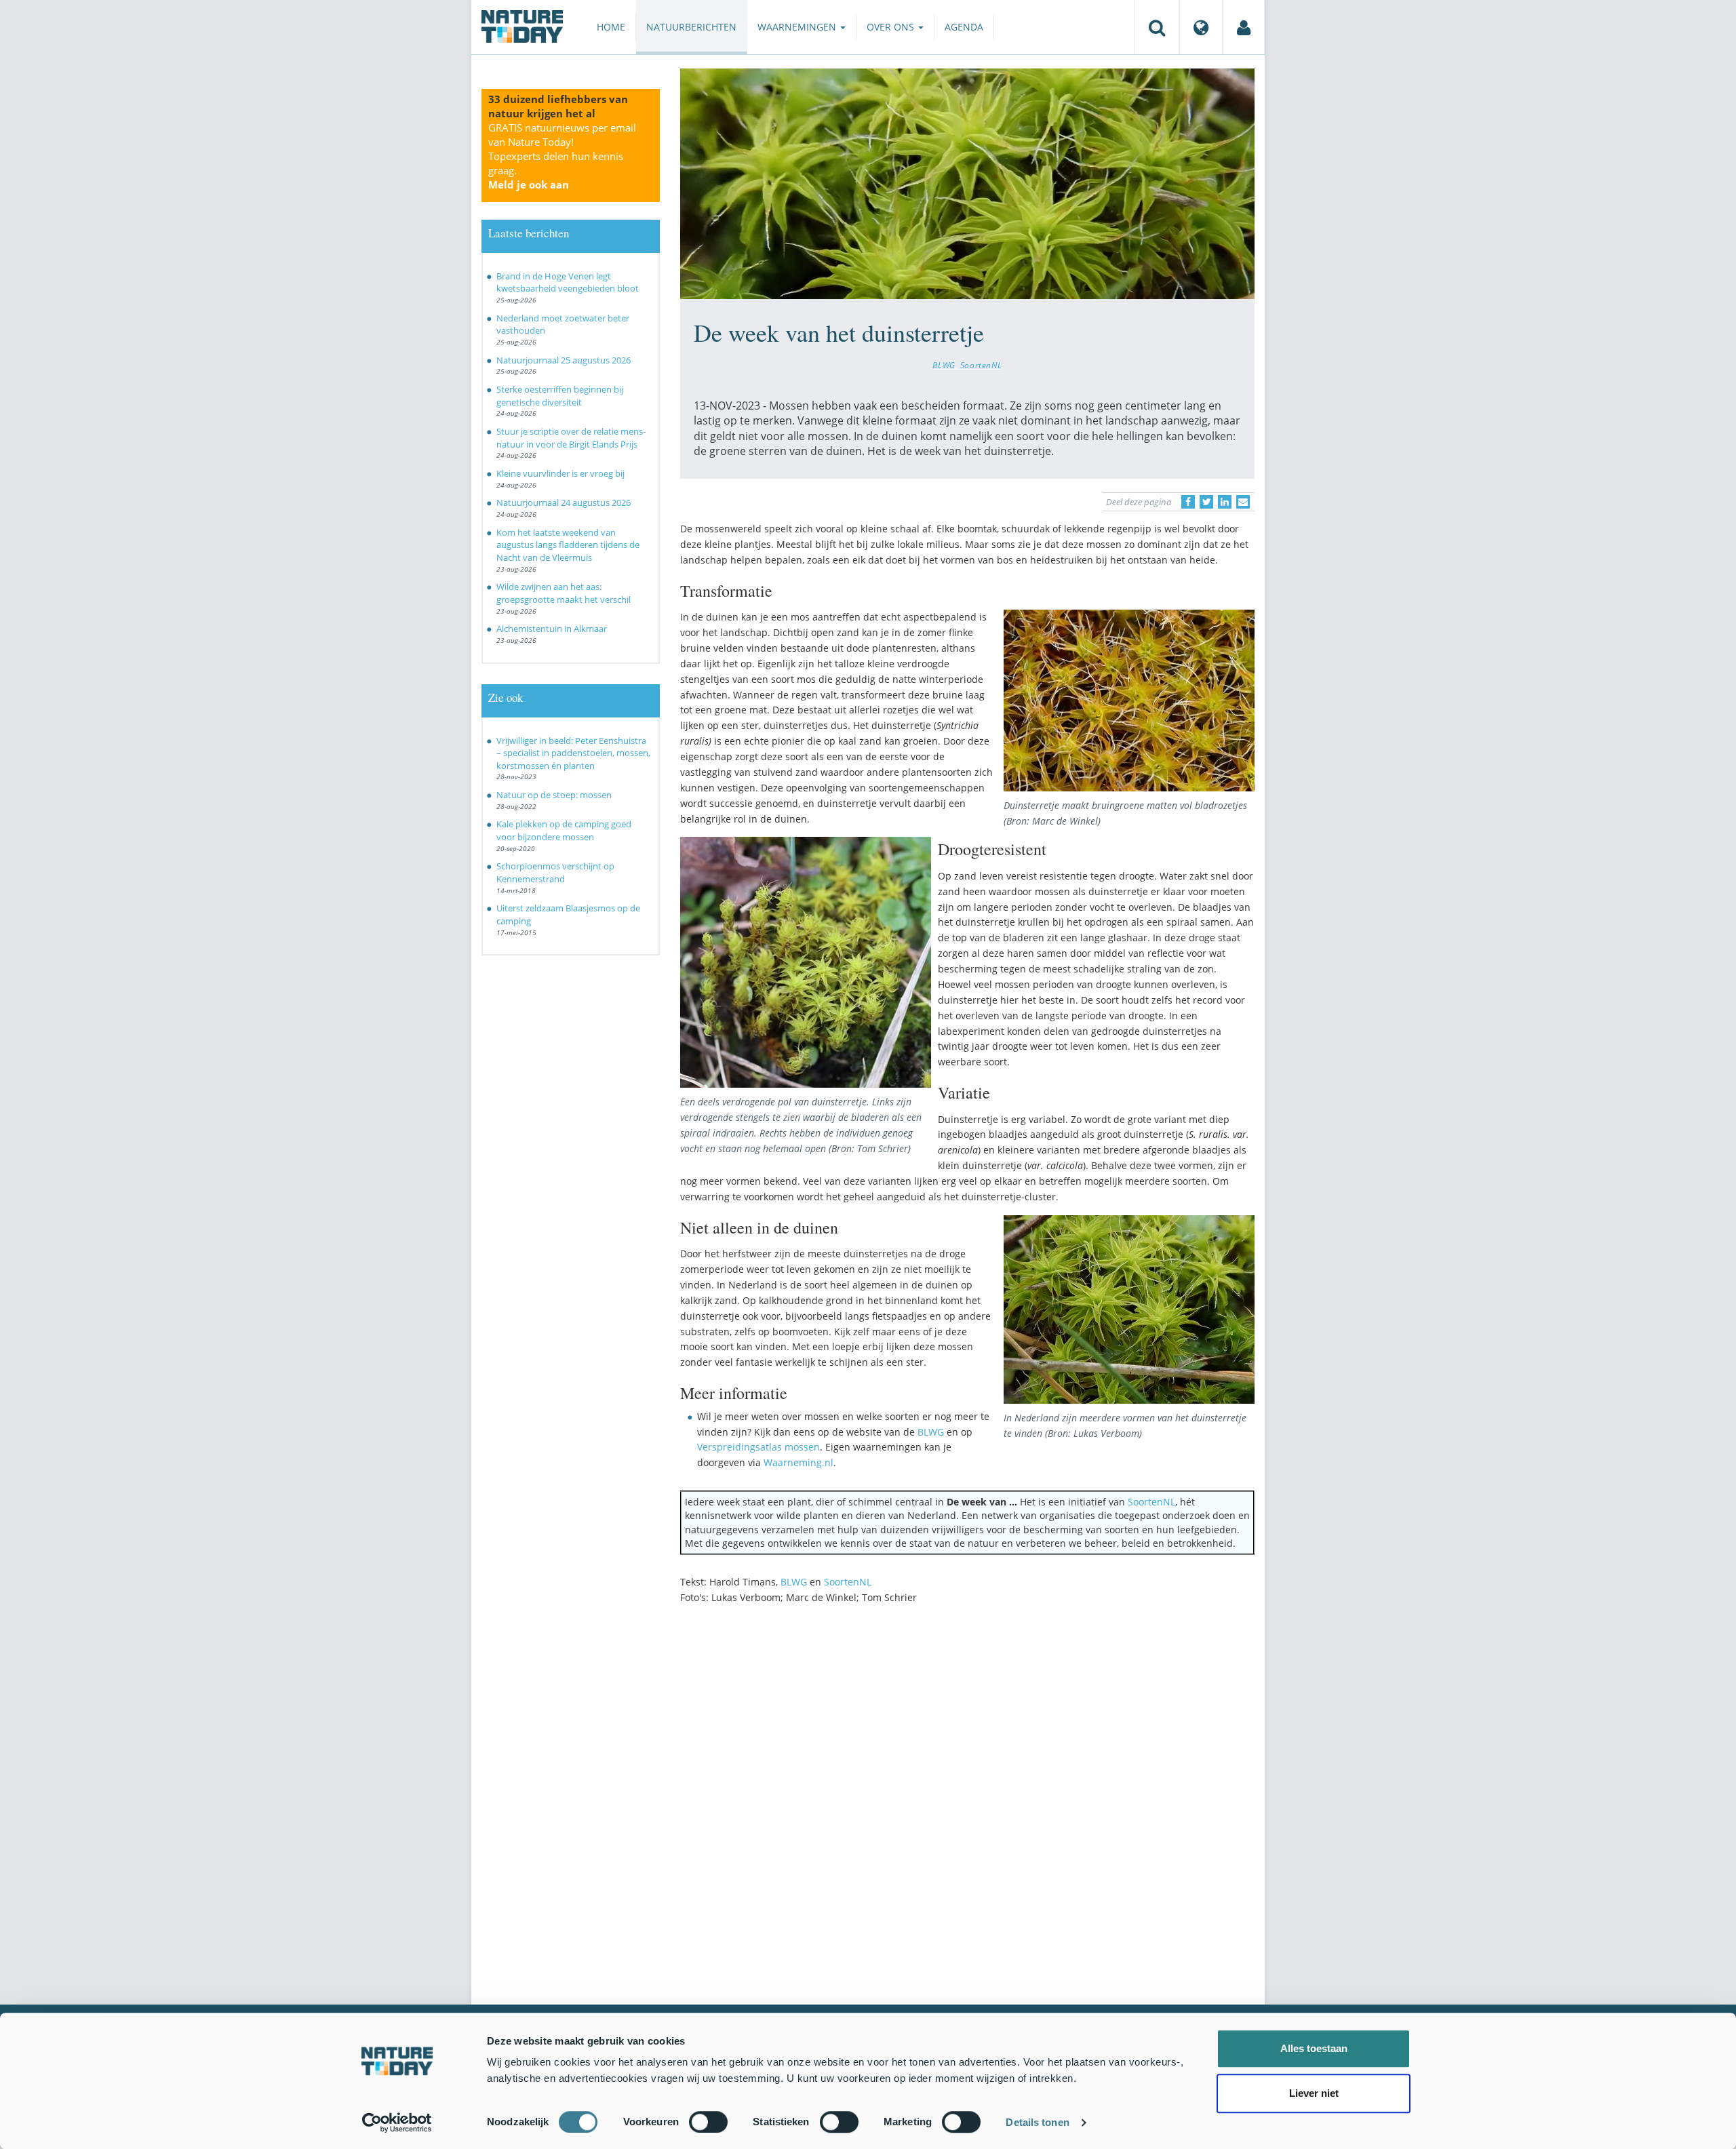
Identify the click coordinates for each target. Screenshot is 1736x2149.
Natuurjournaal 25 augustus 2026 (564, 360)
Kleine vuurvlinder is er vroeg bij (560, 473)
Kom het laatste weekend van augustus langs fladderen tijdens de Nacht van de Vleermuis (568, 545)
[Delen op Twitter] (1206, 502)
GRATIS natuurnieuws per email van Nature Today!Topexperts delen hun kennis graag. (562, 156)
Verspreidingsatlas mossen (758, 1447)
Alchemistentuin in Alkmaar (552, 629)
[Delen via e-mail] (1243, 502)
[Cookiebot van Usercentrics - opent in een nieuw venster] (397, 2123)
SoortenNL (981, 365)
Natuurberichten (691, 27)
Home (611, 27)
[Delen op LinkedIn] (1225, 502)
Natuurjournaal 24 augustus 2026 (564, 502)
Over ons (892, 27)
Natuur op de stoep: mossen (554, 795)
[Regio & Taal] (1201, 27)
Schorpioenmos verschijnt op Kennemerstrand (555, 872)
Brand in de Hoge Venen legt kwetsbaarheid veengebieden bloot (568, 282)
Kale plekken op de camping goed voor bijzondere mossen (564, 830)
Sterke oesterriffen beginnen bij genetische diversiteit (560, 396)
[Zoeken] (1157, 27)
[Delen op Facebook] (1188, 502)
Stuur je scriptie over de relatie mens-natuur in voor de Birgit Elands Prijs (571, 438)
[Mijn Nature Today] (1244, 27)
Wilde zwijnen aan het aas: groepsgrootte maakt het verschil (564, 593)
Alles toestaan (1314, 2048)
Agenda (964, 27)
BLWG (944, 365)
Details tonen (1037, 2122)
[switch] (708, 2122)
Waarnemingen (798, 27)
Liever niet (1314, 2093)
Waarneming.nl (798, 1462)
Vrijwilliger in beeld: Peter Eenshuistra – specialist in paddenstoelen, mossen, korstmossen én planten (573, 753)
